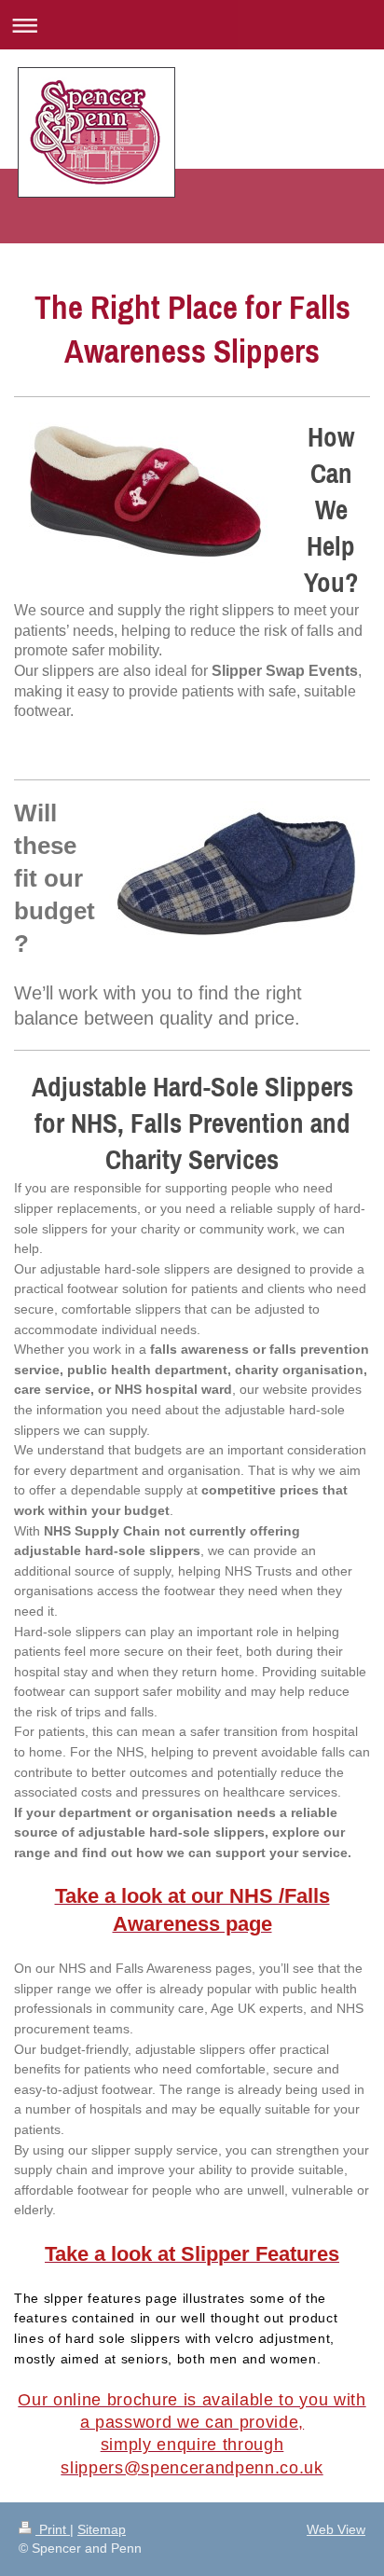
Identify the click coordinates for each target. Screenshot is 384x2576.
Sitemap (102, 2529)
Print (53, 2529)
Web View (336, 2529)
